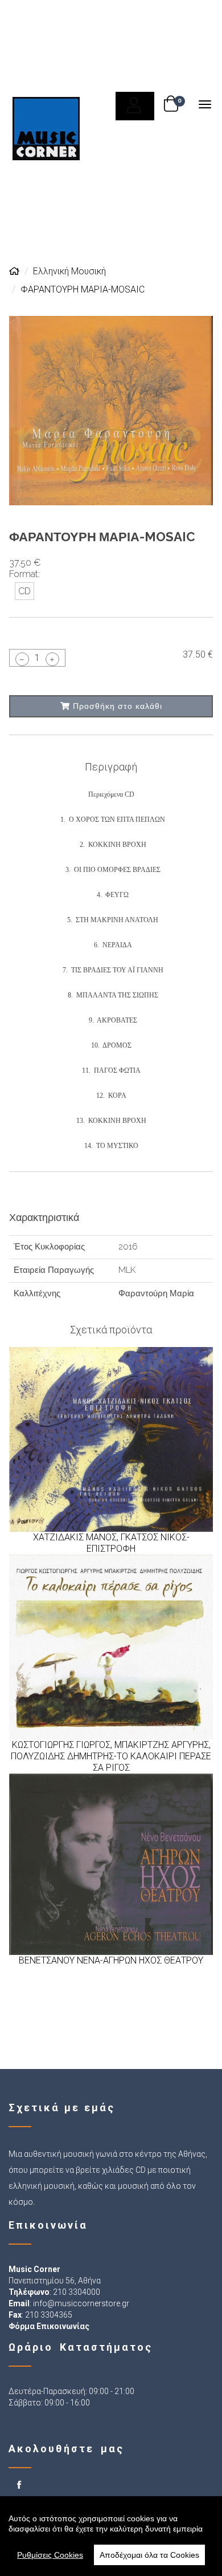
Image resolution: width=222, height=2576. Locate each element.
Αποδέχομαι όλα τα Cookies (149, 2555)
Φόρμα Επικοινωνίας (49, 2326)
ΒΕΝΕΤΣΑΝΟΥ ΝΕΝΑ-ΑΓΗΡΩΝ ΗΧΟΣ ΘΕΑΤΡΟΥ (111, 1960)
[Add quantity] (52, 659)
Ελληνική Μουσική (69, 271)
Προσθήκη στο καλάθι (116, 706)
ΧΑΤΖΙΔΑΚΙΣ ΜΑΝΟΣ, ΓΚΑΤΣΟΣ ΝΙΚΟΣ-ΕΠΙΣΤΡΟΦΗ (111, 1543)
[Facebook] (20, 2486)
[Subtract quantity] (22, 659)
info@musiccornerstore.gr (81, 2303)
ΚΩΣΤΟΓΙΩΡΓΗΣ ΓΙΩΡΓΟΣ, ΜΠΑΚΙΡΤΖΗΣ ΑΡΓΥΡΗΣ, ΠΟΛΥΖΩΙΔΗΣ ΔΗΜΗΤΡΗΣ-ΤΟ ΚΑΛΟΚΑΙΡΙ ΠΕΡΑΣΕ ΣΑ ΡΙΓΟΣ (111, 1756)
